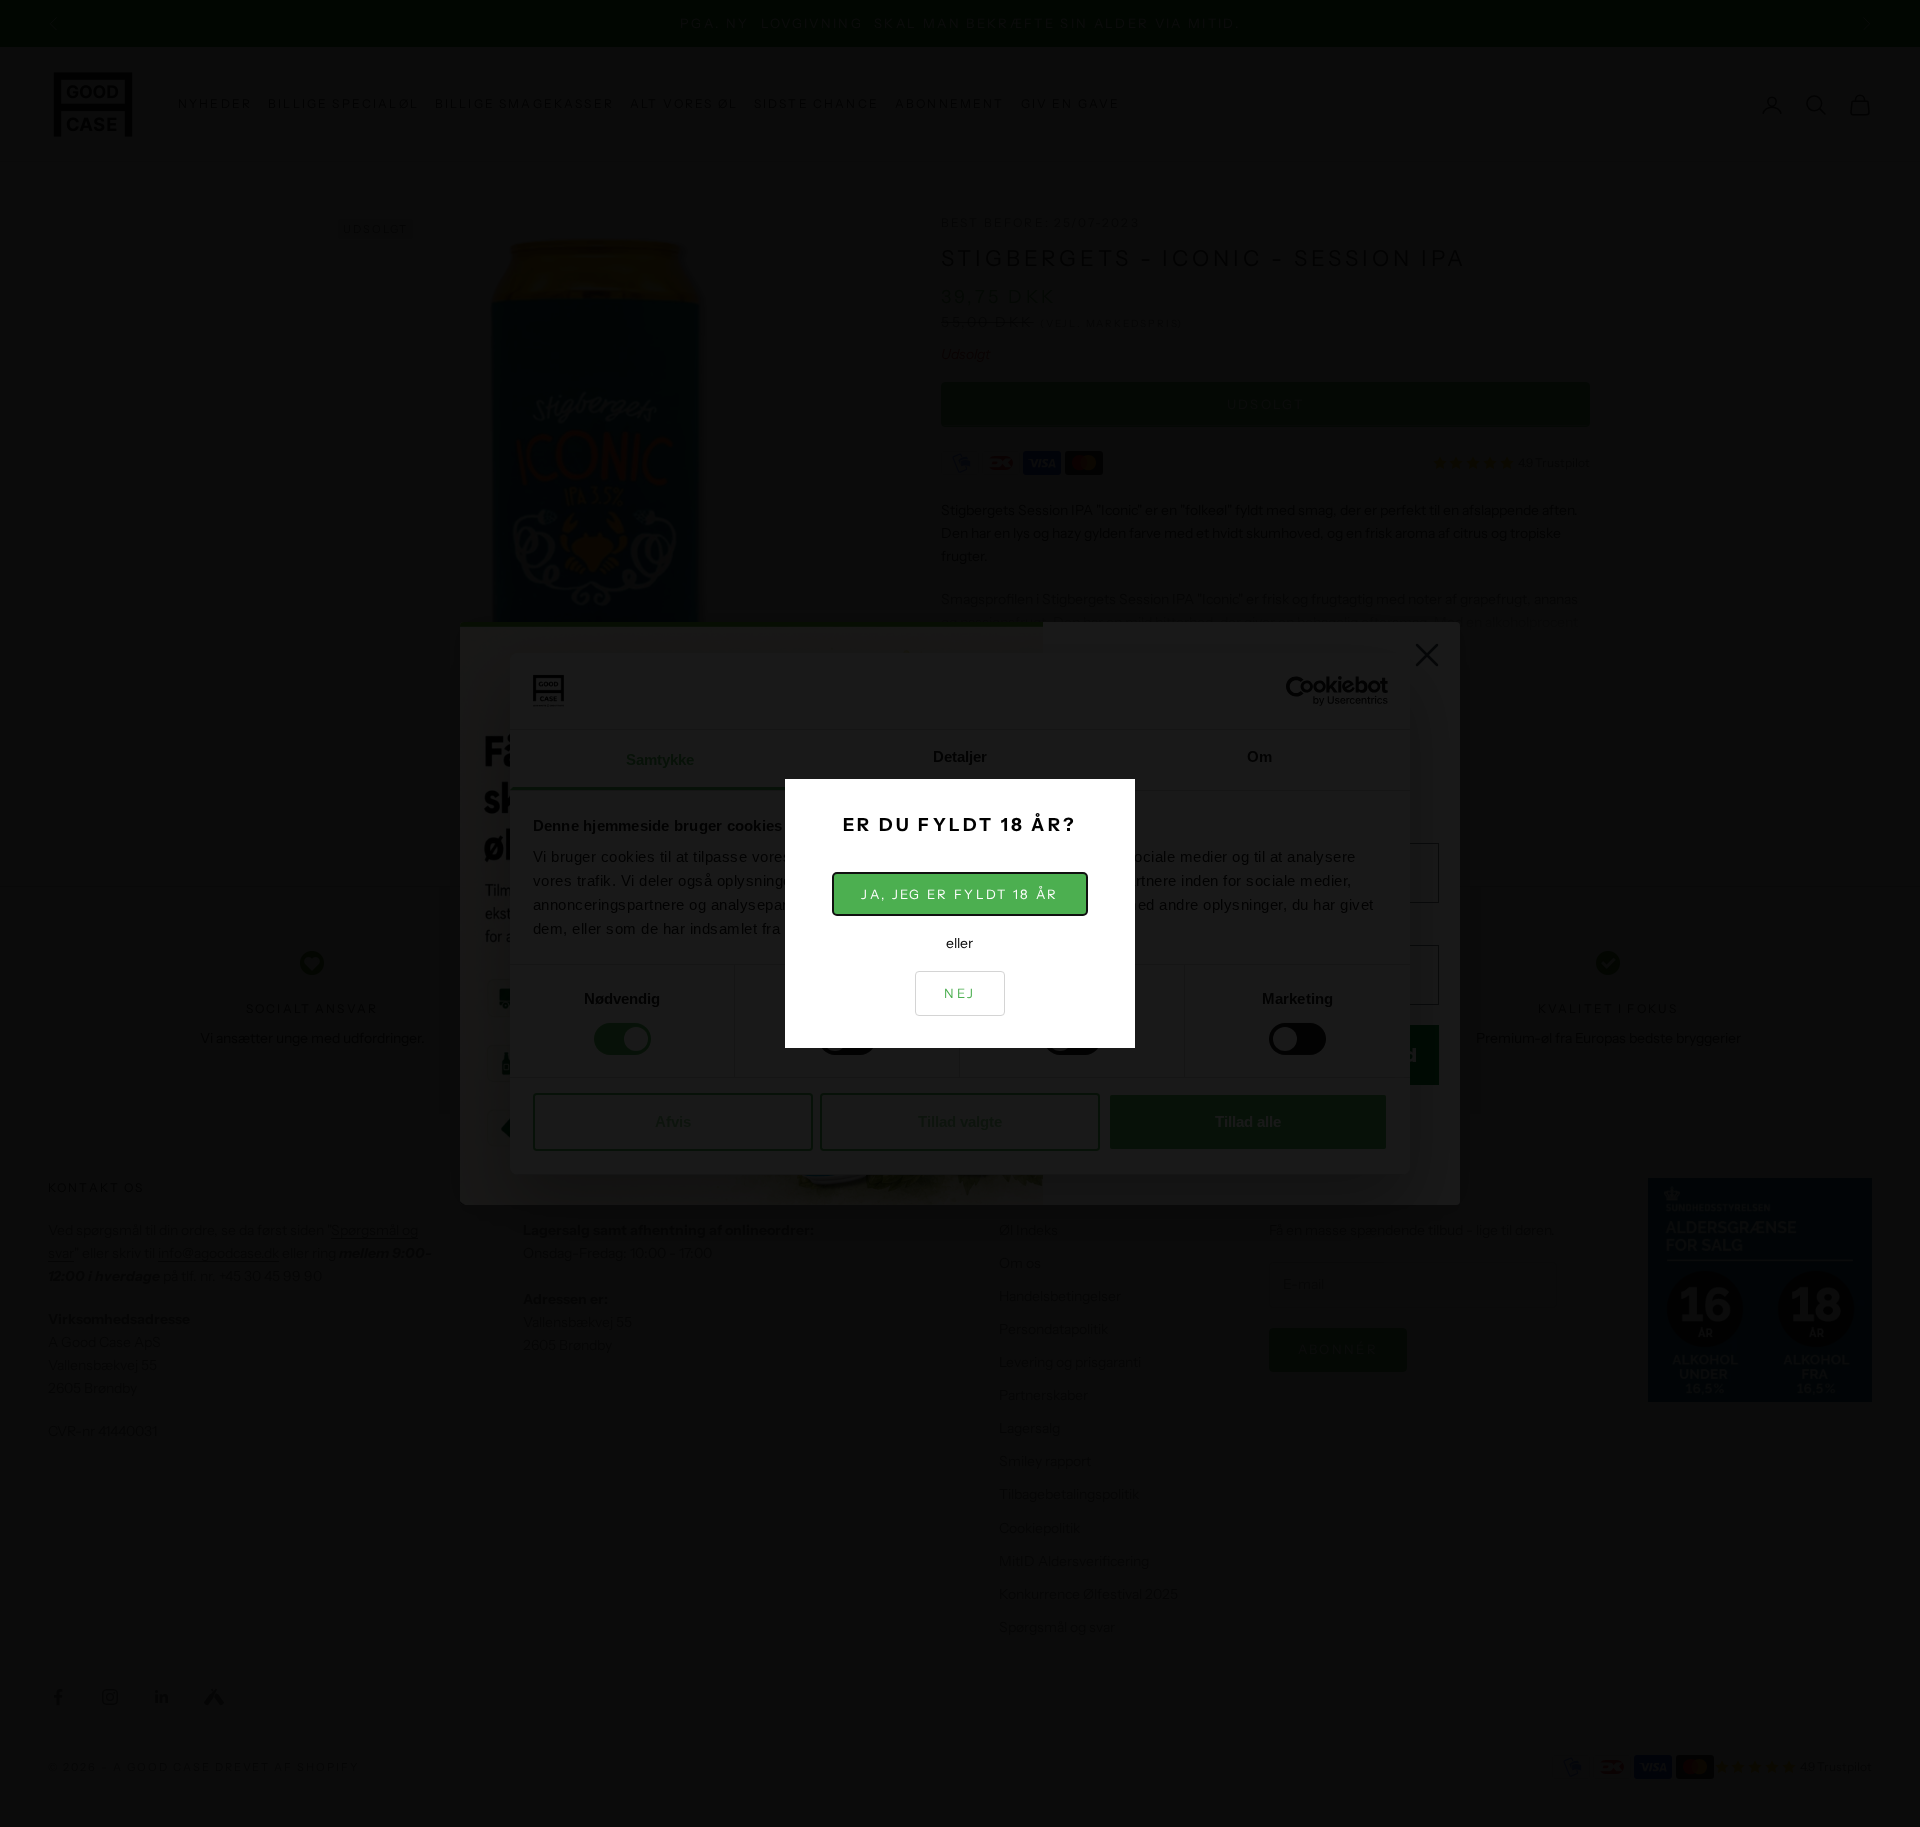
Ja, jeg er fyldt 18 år (959, 894)
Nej (959, 993)
